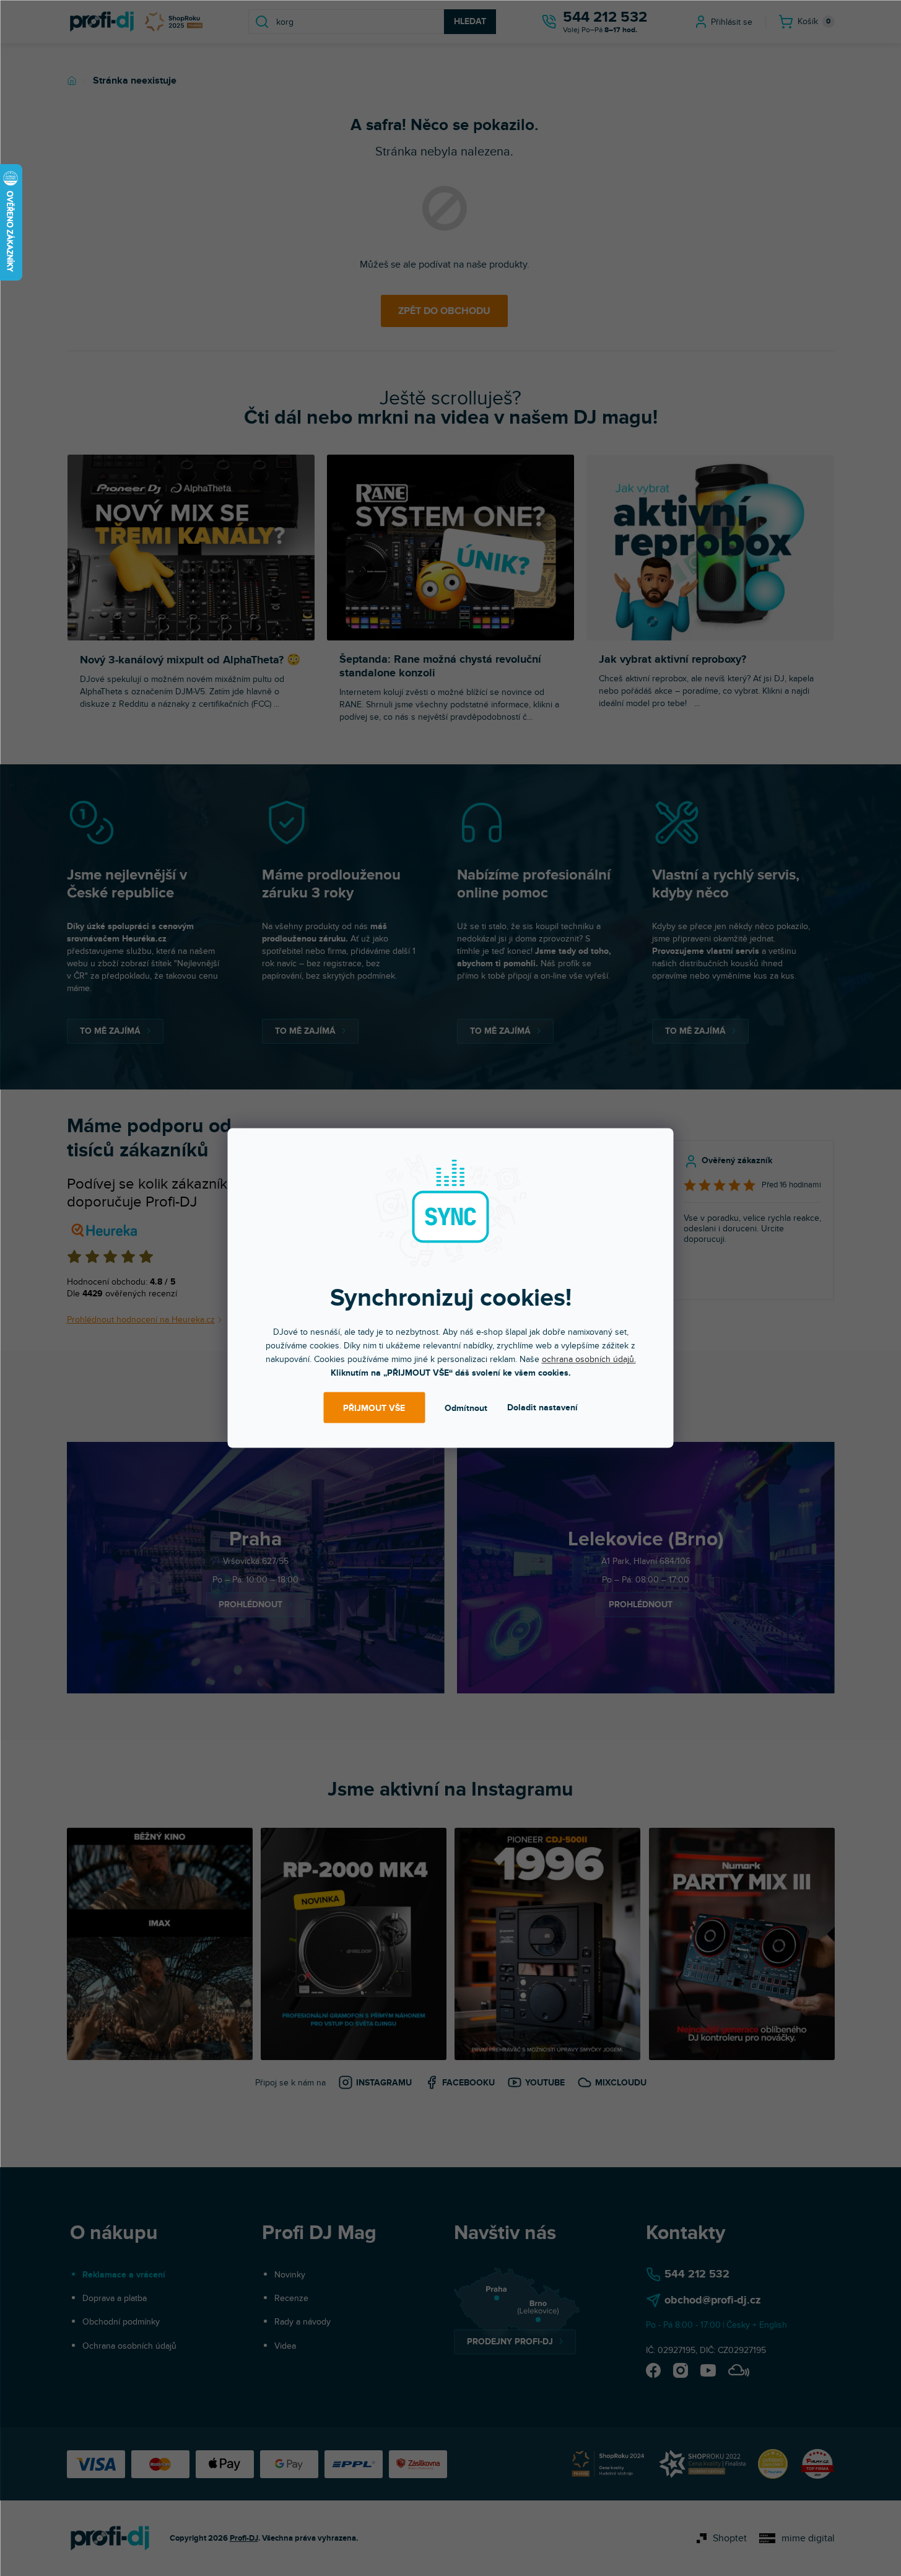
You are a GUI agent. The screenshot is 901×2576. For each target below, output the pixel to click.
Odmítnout (466, 1408)
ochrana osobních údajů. (589, 1359)
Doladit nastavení (542, 1408)
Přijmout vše (374, 1408)
